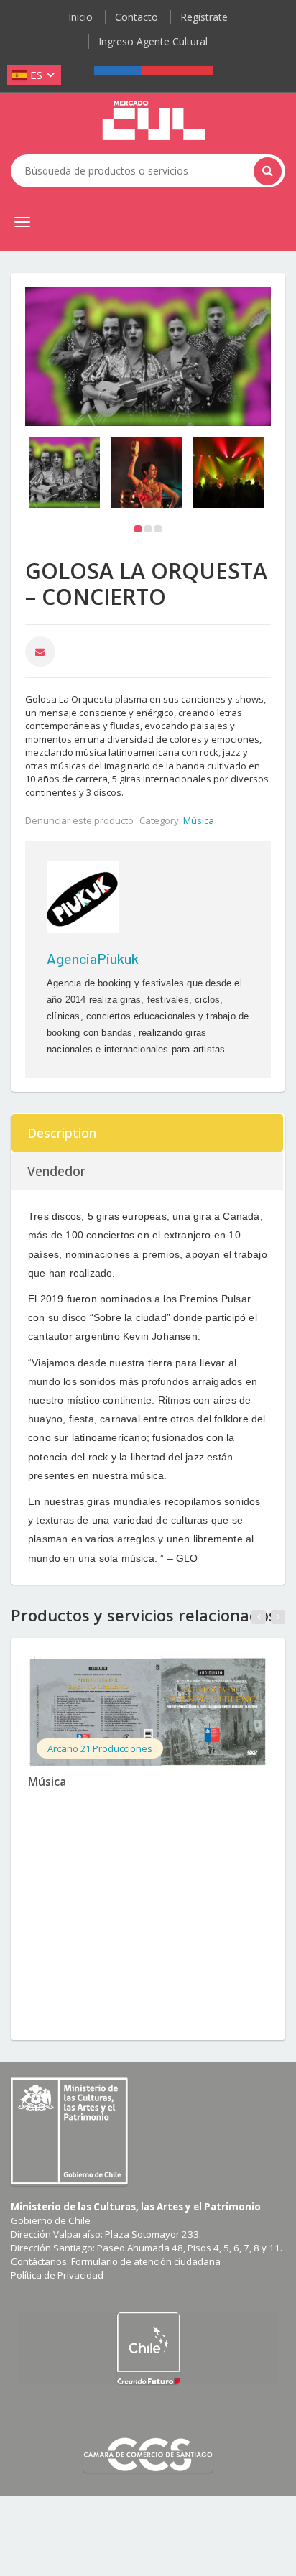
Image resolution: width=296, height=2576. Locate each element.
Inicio (80, 17)
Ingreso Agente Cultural (153, 41)
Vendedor (56, 1171)
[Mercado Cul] (154, 121)
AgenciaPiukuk (93, 958)
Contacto (137, 17)
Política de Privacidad (57, 2275)
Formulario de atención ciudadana (146, 2261)
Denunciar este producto (79, 820)
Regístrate (204, 17)
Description (62, 1133)
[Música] (148, 1711)
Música (199, 820)
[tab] (148, 1133)
